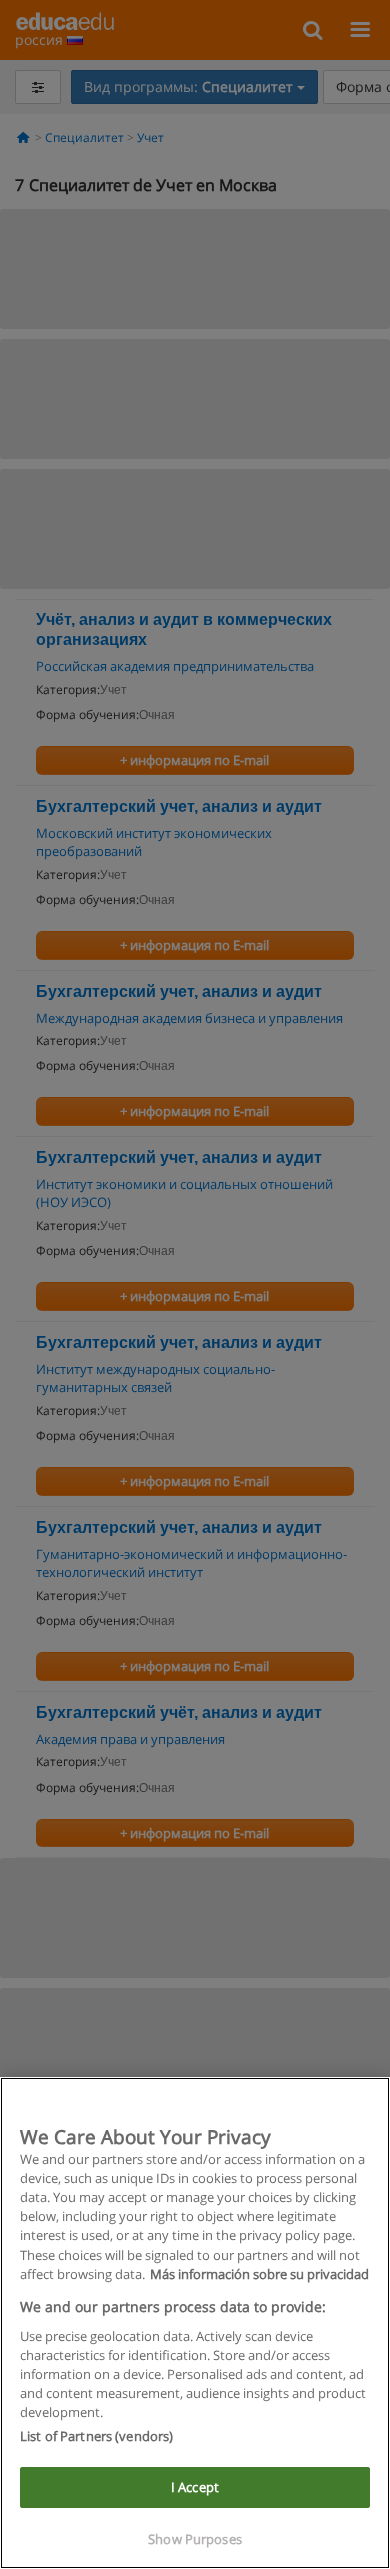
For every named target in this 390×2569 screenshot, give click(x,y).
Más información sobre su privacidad (259, 2274)
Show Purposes (195, 2539)
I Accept (195, 2487)
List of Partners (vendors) (96, 2436)
